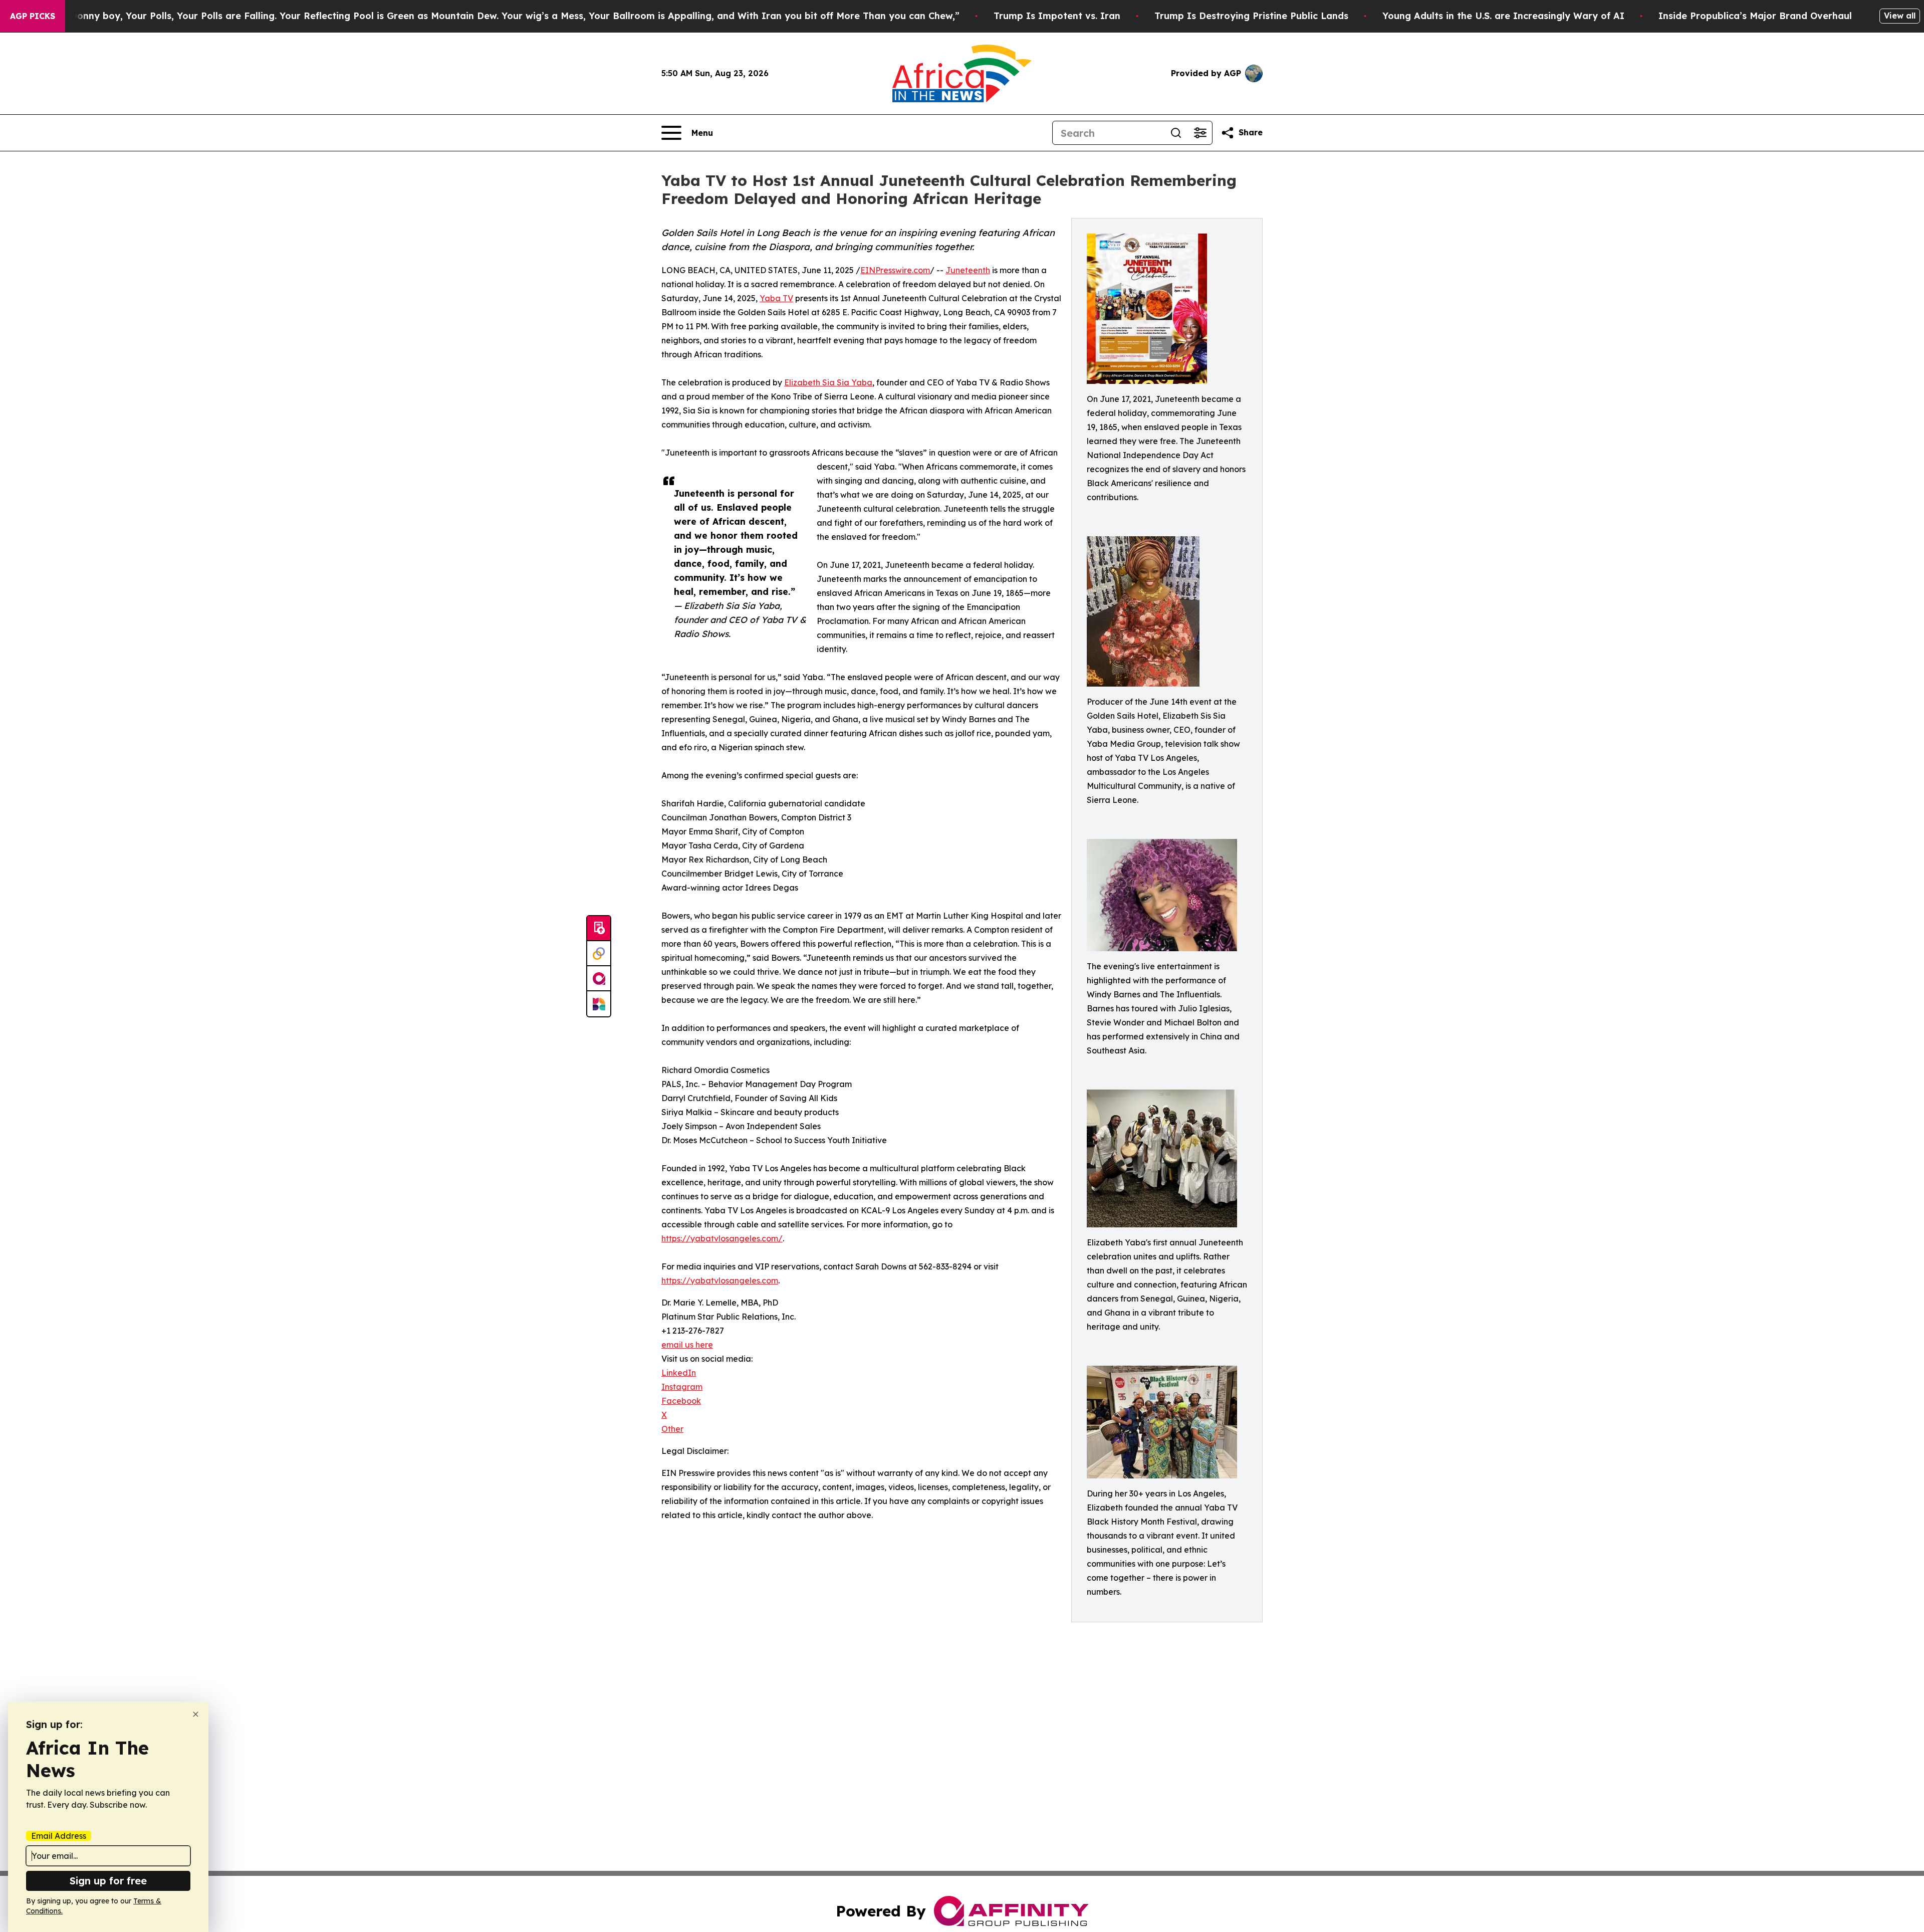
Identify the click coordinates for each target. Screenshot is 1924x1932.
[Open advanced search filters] (1200, 133)
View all (1900, 16)
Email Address (59, 1836)
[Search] (1176, 133)
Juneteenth (968, 270)
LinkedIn (679, 1373)
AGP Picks (33, 16)
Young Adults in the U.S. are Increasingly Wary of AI (1503, 16)
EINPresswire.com (895, 270)
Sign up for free (108, 1881)
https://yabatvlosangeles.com (720, 1280)
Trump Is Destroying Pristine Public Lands (1251, 16)
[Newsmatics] (599, 1004)
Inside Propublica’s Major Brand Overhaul (1755, 16)
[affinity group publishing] (599, 979)
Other (672, 1429)
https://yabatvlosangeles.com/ (722, 1238)
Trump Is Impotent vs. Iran (1057, 16)
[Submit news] (599, 929)
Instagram (682, 1387)
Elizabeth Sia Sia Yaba (828, 382)
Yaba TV (776, 298)
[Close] (196, 1714)
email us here (687, 1345)
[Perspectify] (599, 954)
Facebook (681, 1401)
